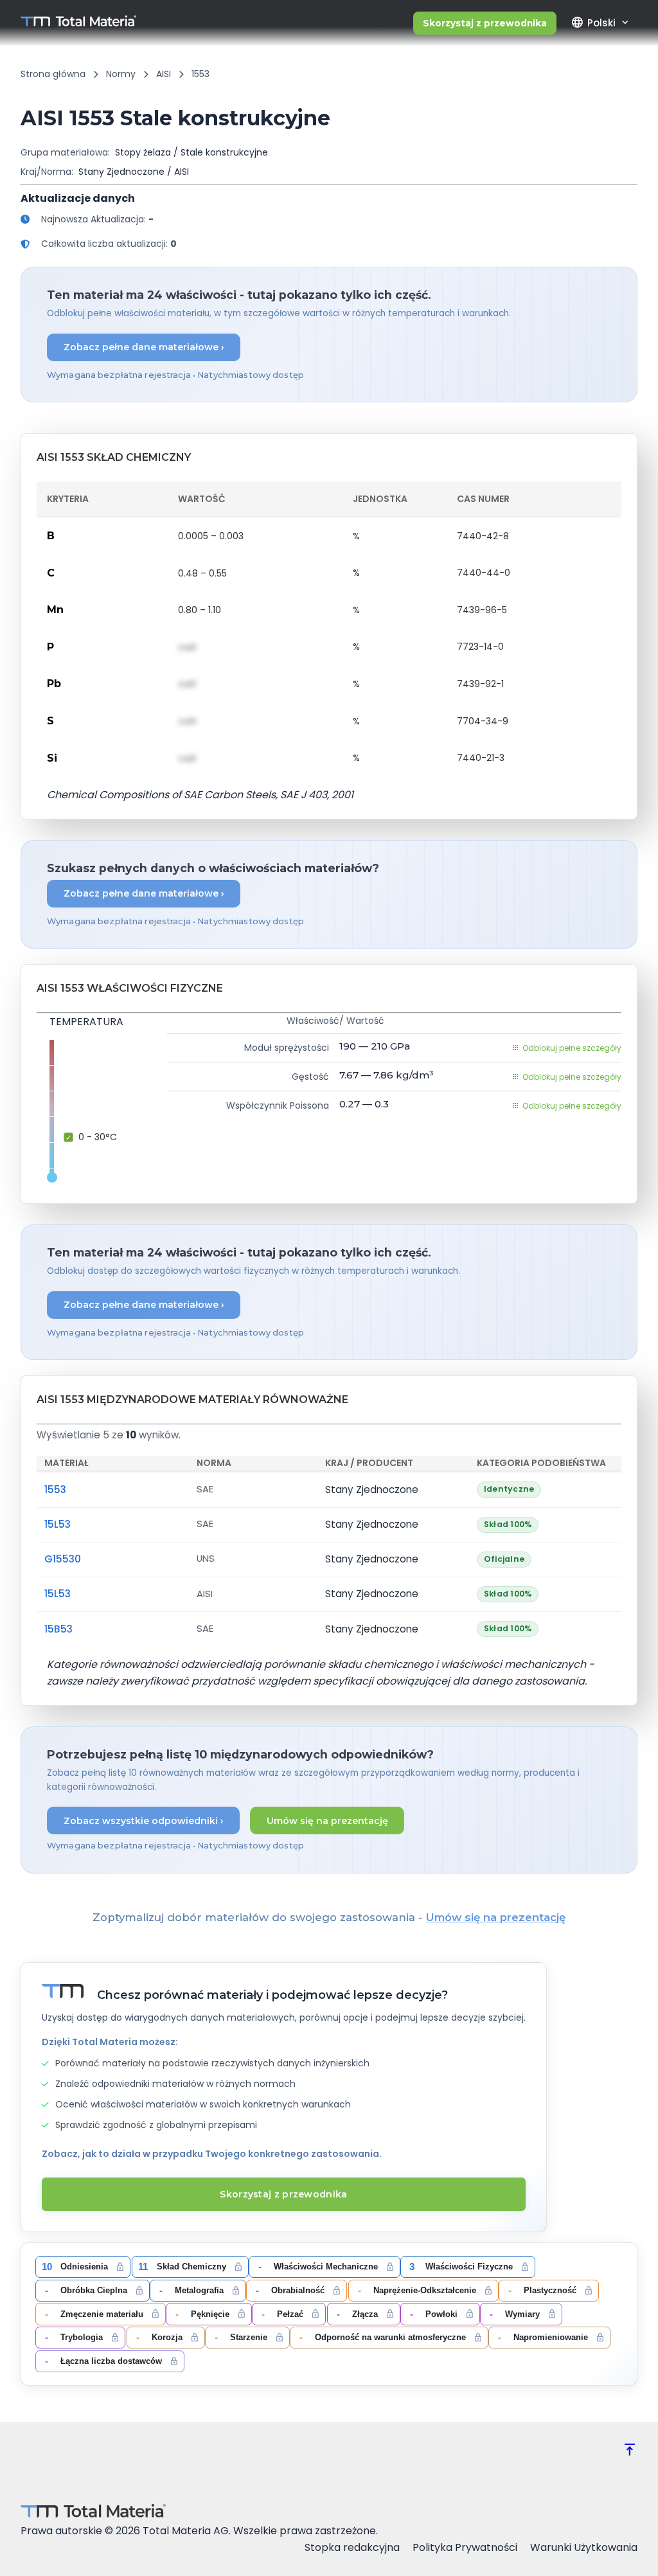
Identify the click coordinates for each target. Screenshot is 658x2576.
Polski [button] (593, 22)
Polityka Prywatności (465, 2547)
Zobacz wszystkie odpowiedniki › (144, 1821)
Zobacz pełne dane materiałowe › (144, 347)
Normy (121, 74)
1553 (55, 1489)
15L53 (58, 1524)
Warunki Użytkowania (584, 2547)
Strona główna (53, 74)
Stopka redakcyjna (352, 2547)
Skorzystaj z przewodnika (485, 23)
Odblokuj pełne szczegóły (572, 1048)
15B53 (58, 1629)
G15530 (63, 1559)
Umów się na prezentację (327, 1821)
